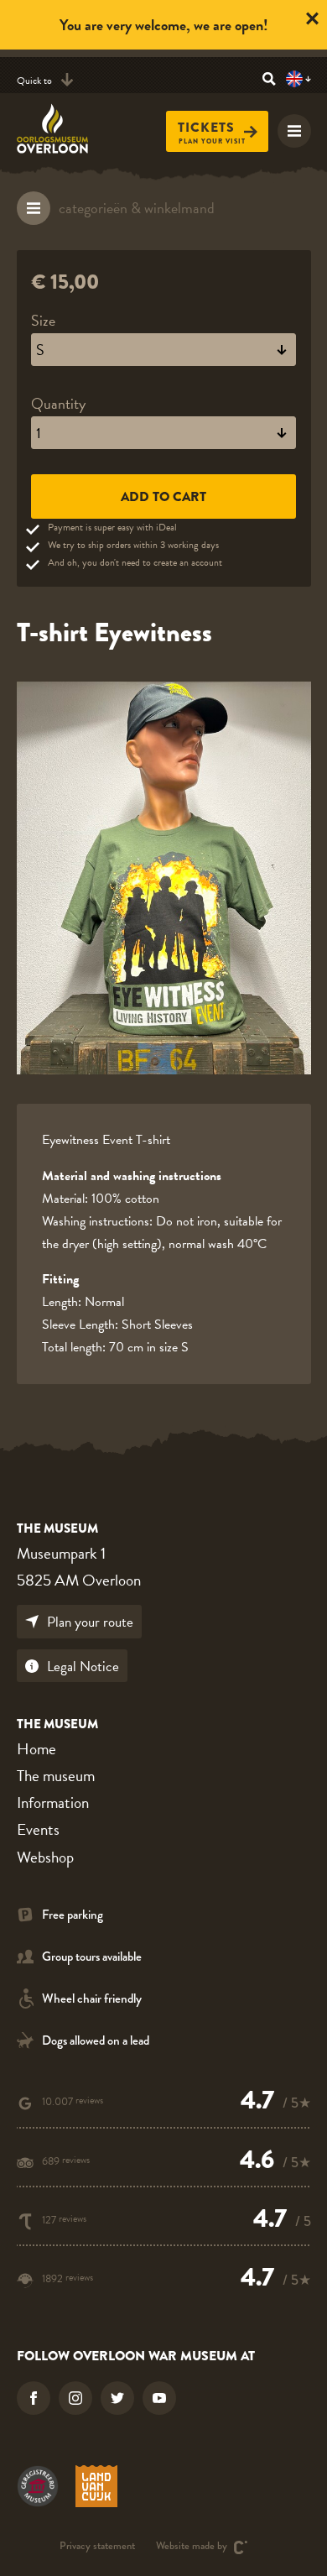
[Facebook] (34, 2398)
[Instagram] (75, 2398)
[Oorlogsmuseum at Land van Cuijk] (96, 2486)
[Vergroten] (164, 878)
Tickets (206, 127)
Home (36, 1749)
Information (53, 1803)
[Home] (62, 128)
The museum (56, 1776)
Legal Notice (83, 1667)
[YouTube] (159, 2398)
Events (38, 1829)
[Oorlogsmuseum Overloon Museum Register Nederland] (38, 2486)
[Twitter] (117, 2398)
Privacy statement (97, 2547)
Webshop (45, 1857)
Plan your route (90, 1622)
